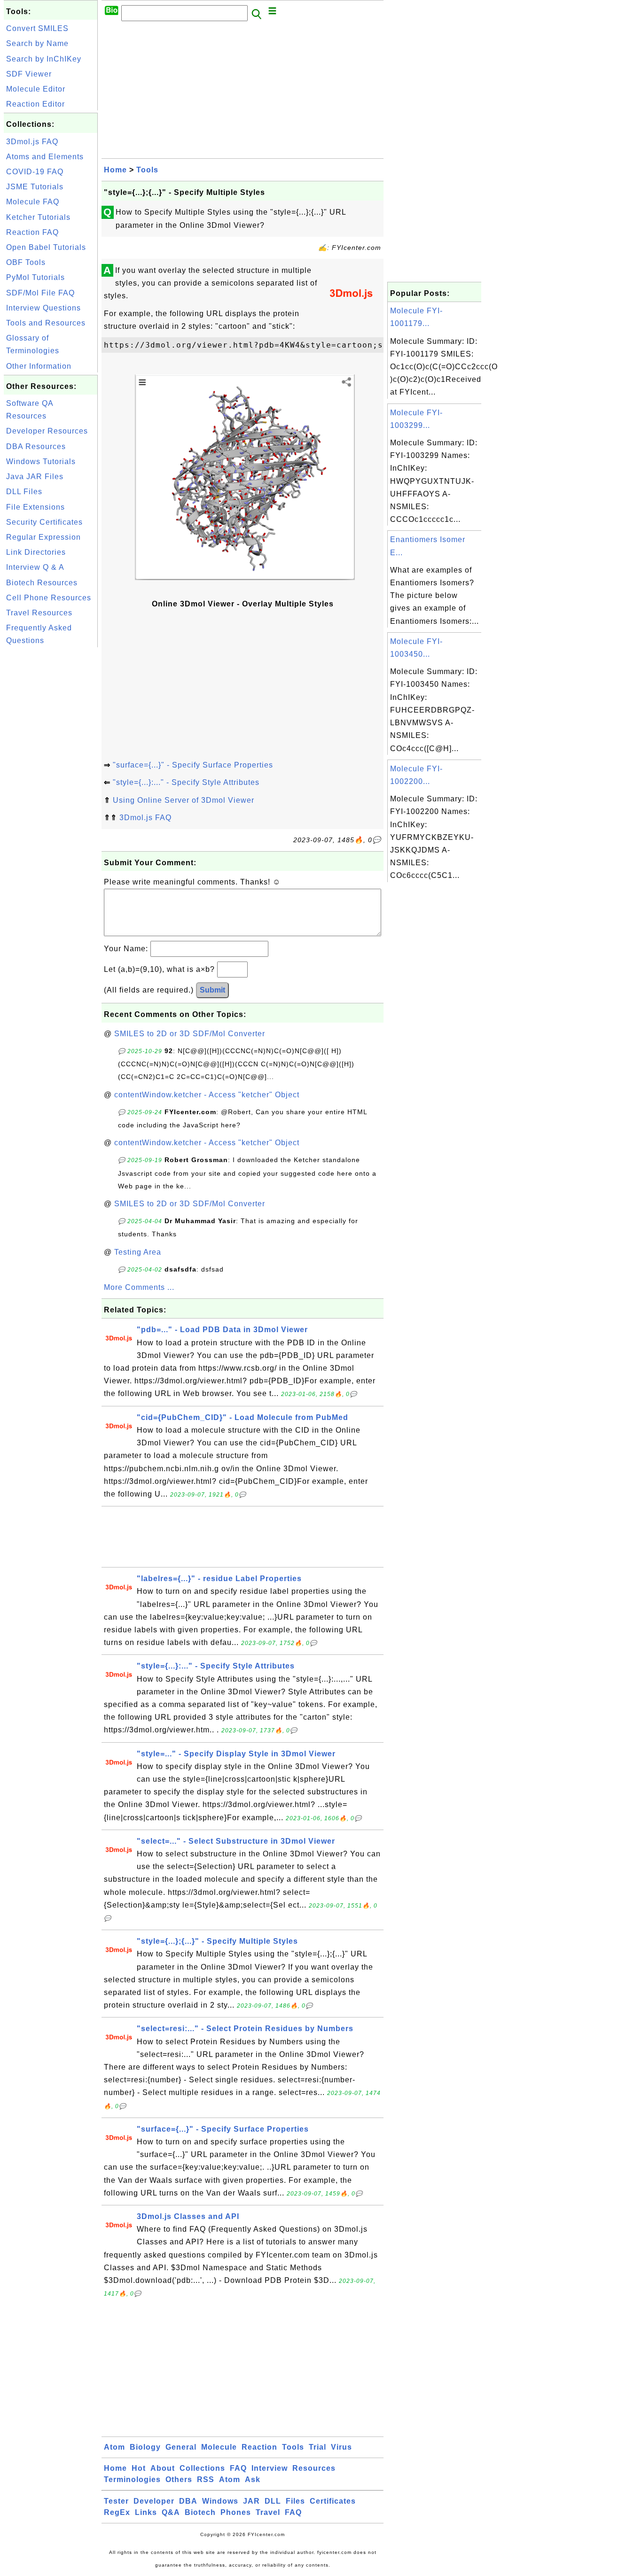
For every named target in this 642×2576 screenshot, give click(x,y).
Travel (268, 2512)
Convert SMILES (37, 28)
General (181, 2447)
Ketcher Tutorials (38, 217)
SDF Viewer (29, 74)
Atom (114, 2447)
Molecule (219, 2447)
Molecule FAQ (33, 202)
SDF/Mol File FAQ (40, 293)
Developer (154, 2501)
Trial (317, 2447)
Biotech (200, 2512)
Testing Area (138, 1252)
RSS (206, 2479)
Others (179, 2479)
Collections (202, 2468)
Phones (236, 2512)
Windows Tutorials (41, 462)
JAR (251, 2501)
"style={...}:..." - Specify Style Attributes (186, 782)
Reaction (259, 2447)
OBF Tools (26, 262)
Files (295, 2501)
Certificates (333, 2501)
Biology (145, 2447)
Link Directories (36, 552)
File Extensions (35, 507)
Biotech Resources (42, 583)
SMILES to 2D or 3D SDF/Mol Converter (190, 1034)
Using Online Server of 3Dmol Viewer (184, 800)
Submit (212, 990)
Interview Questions (43, 308)
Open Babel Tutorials (46, 247)
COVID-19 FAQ (35, 172)
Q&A (171, 2512)
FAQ (238, 2468)
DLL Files (24, 492)
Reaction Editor (35, 104)
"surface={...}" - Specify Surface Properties (193, 765)
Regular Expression (43, 537)
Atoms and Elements (45, 157)
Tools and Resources (46, 323)
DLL (273, 2501)
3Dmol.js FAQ (32, 142)
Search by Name (37, 43)
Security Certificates (44, 522)
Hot (139, 2468)
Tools (147, 170)
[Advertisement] (51, 791)
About (163, 2468)
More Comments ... (139, 1287)
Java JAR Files (35, 477)
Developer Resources (47, 431)
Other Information (39, 366)
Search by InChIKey (44, 59)
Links (146, 2512)
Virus (341, 2447)
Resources (314, 2468)
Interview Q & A (35, 567)
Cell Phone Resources (49, 598)
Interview (270, 2468)
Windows (220, 2501)
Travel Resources (39, 613)
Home (115, 170)
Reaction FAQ (32, 232)
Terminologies (132, 2479)
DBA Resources (36, 446)
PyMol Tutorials (35, 277)
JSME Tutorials (35, 187)
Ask (253, 2479)
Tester (116, 2501)
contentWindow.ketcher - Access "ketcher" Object (207, 1095)
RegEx (117, 2512)
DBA (188, 2501)
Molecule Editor (36, 89)
